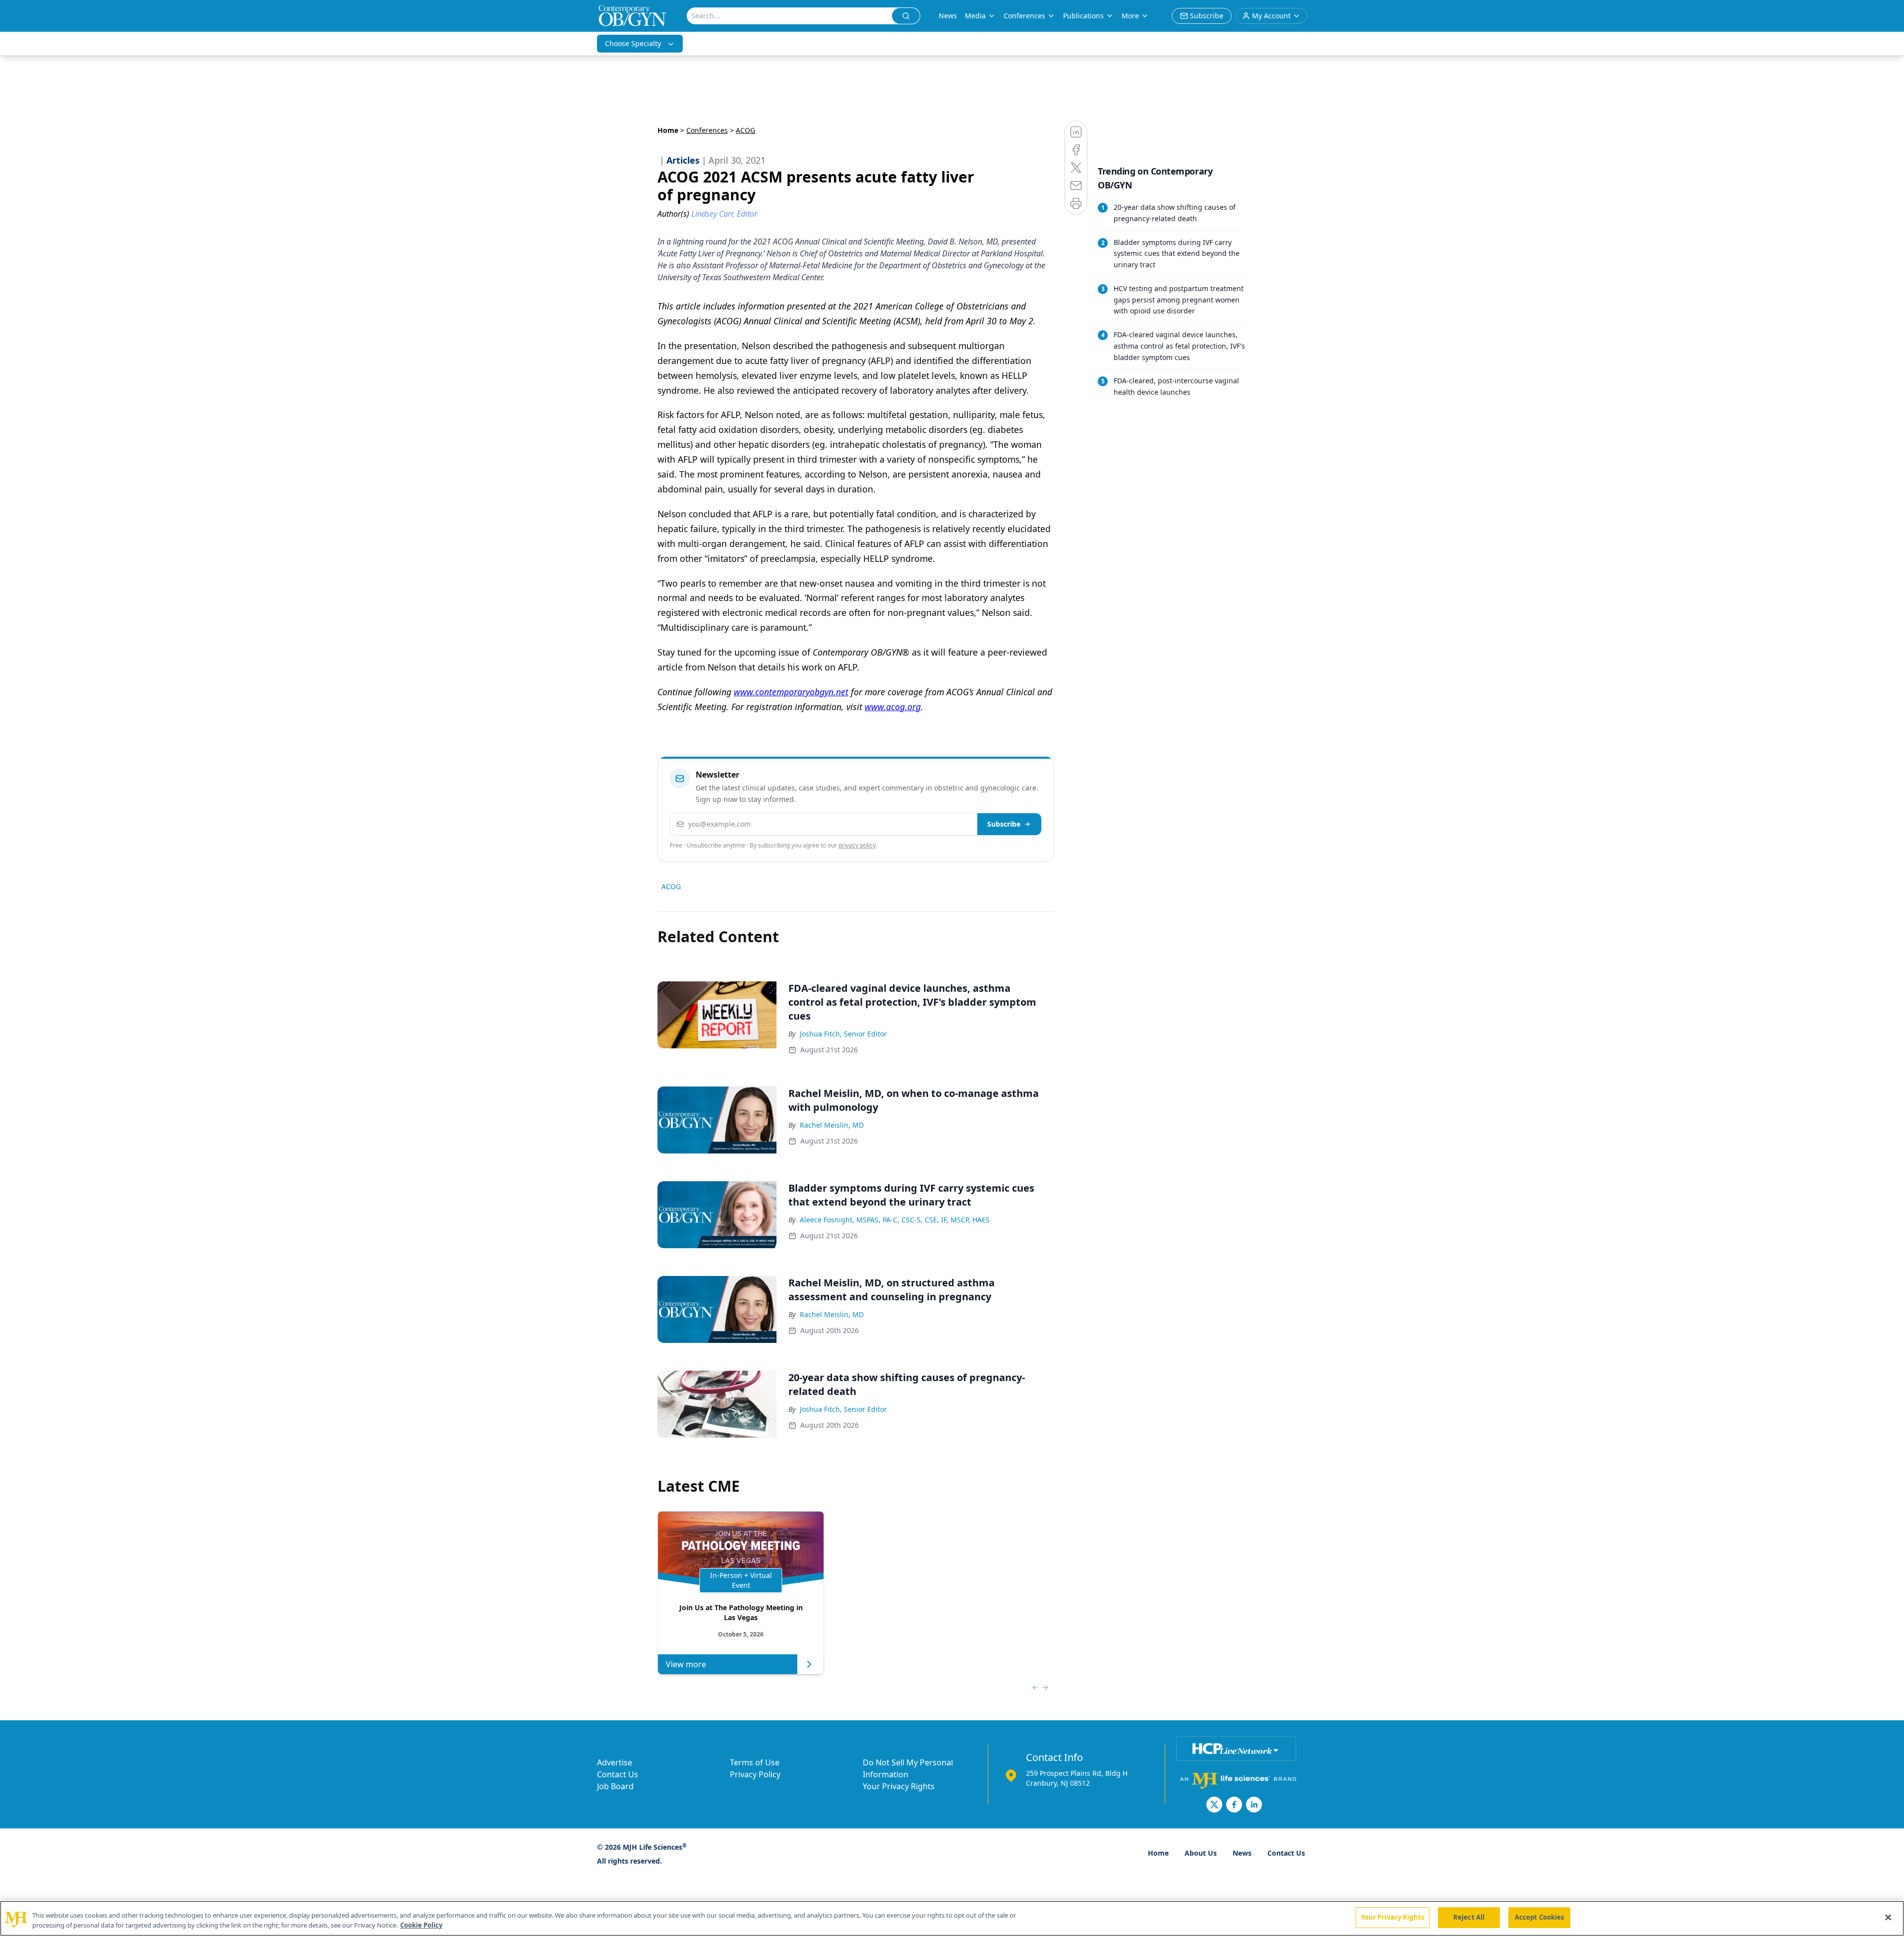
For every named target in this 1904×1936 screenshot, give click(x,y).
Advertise (615, 1762)
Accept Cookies (1540, 1917)
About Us (1201, 1853)
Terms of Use (755, 1762)
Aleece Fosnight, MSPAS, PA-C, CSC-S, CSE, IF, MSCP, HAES (895, 1220)
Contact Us (618, 1774)
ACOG (671, 886)
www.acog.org (893, 707)
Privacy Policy (755, 1774)
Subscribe (1004, 824)
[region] (952, 1918)
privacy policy (857, 845)
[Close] (1888, 1917)
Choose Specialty (633, 43)
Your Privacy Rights (899, 1786)
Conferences (1024, 16)
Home (668, 130)
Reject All (1469, 1917)
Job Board (615, 1786)
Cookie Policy (421, 1925)
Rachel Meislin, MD (832, 1125)
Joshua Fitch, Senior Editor (843, 1034)
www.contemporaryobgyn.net (791, 692)
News (948, 16)
